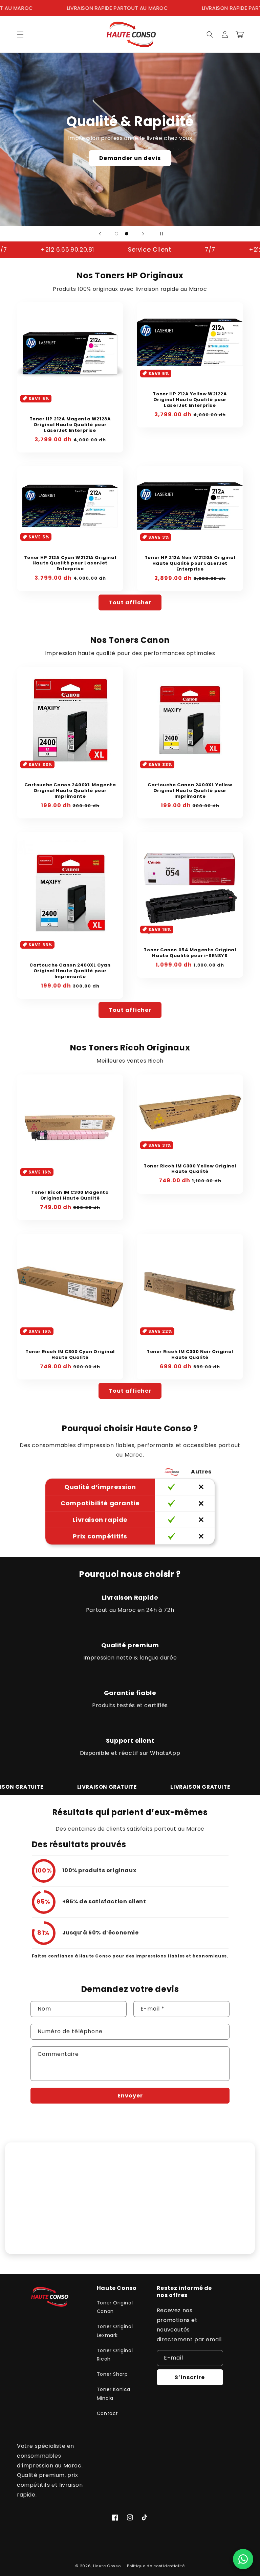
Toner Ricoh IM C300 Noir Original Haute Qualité (190, 1355)
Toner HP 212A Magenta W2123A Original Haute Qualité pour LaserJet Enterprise (70, 425)
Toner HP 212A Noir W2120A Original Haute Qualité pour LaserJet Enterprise (190, 564)
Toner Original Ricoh (115, 2355)
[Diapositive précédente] (100, 234)
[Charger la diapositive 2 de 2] (127, 234)
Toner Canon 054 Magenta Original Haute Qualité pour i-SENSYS (190, 953)
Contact (107, 2413)
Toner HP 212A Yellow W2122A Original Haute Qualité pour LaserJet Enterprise (190, 400)
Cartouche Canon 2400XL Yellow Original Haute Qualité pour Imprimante (190, 791)
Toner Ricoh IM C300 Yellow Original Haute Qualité (190, 1169)
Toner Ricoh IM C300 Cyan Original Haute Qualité (70, 1355)
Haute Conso (107, 2566)
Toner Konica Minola (114, 2394)
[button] (20, 34)
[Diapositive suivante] (143, 234)
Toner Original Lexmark (115, 2331)
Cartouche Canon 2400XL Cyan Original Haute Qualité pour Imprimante (70, 971)
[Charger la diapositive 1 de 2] (116, 234)
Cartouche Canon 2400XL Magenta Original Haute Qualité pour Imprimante (70, 791)
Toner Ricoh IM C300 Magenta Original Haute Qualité (70, 1196)
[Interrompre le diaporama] (160, 234)
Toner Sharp (112, 2374)
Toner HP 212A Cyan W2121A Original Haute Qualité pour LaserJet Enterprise (70, 564)
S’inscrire (190, 2377)
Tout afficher (130, 602)
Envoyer (130, 2096)
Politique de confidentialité (156, 2566)
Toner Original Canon (115, 2307)
